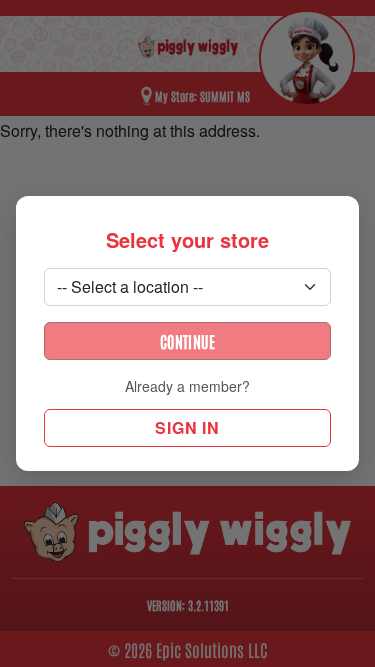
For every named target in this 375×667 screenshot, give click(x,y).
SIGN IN (187, 427)
